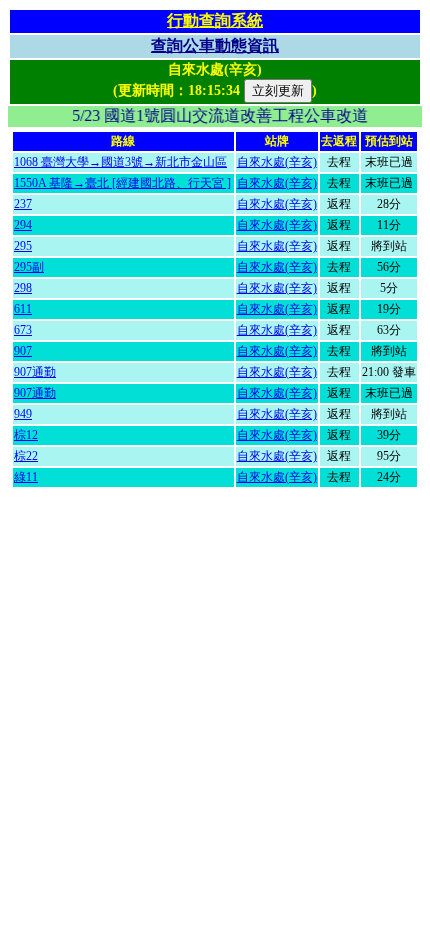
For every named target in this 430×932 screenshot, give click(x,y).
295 (23, 246)
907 (23, 351)
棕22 (26, 456)
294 (23, 225)
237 (23, 204)
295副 (29, 267)
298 (23, 288)
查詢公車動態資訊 (215, 45)
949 (23, 414)
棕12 (26, 435)
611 (23, 309)
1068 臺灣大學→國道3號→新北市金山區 (120, 162)
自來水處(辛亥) (277, 162)
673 (23, 330)
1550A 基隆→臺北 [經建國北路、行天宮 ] (122, 183)
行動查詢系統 (215, 20)
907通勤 (35, 372)
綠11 (26, 477)
